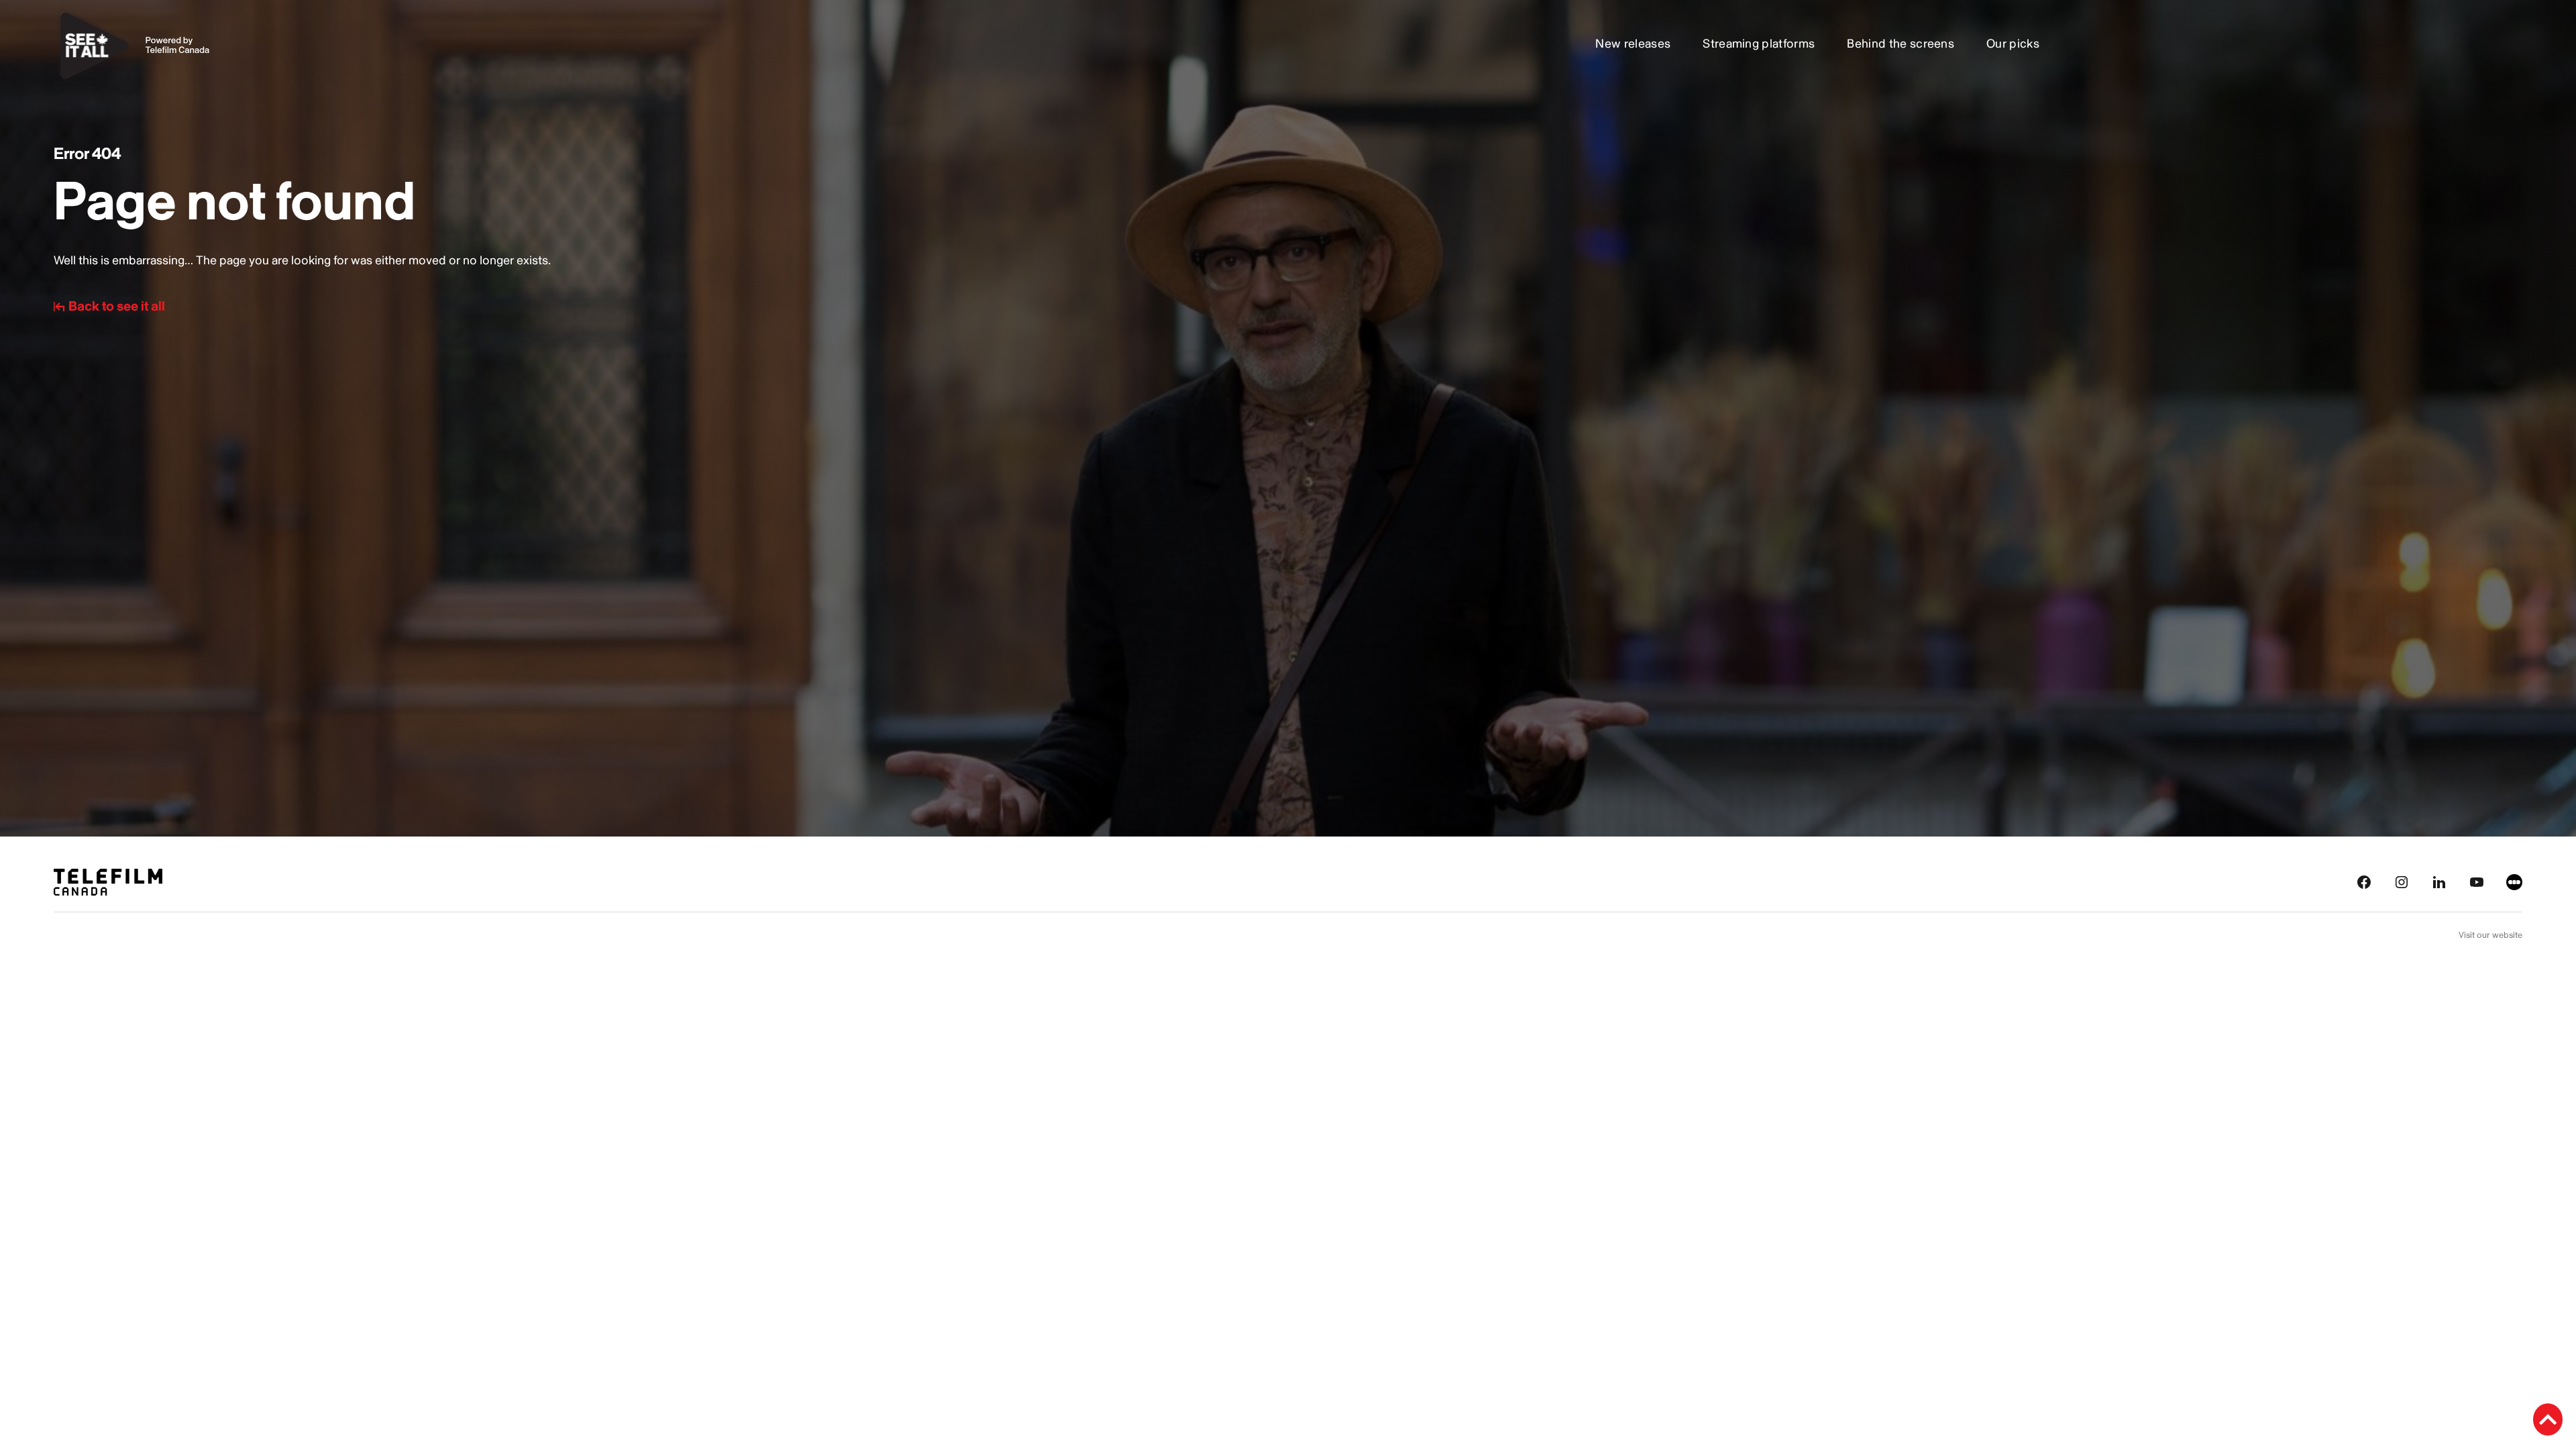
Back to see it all (117, 307)
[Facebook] (2364, 881)
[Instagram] (2402, 881)
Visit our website (2490, 935)
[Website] (2514, 881)
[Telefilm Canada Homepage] (108, 881)
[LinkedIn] (2439, 881)
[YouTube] (2477, 881)
